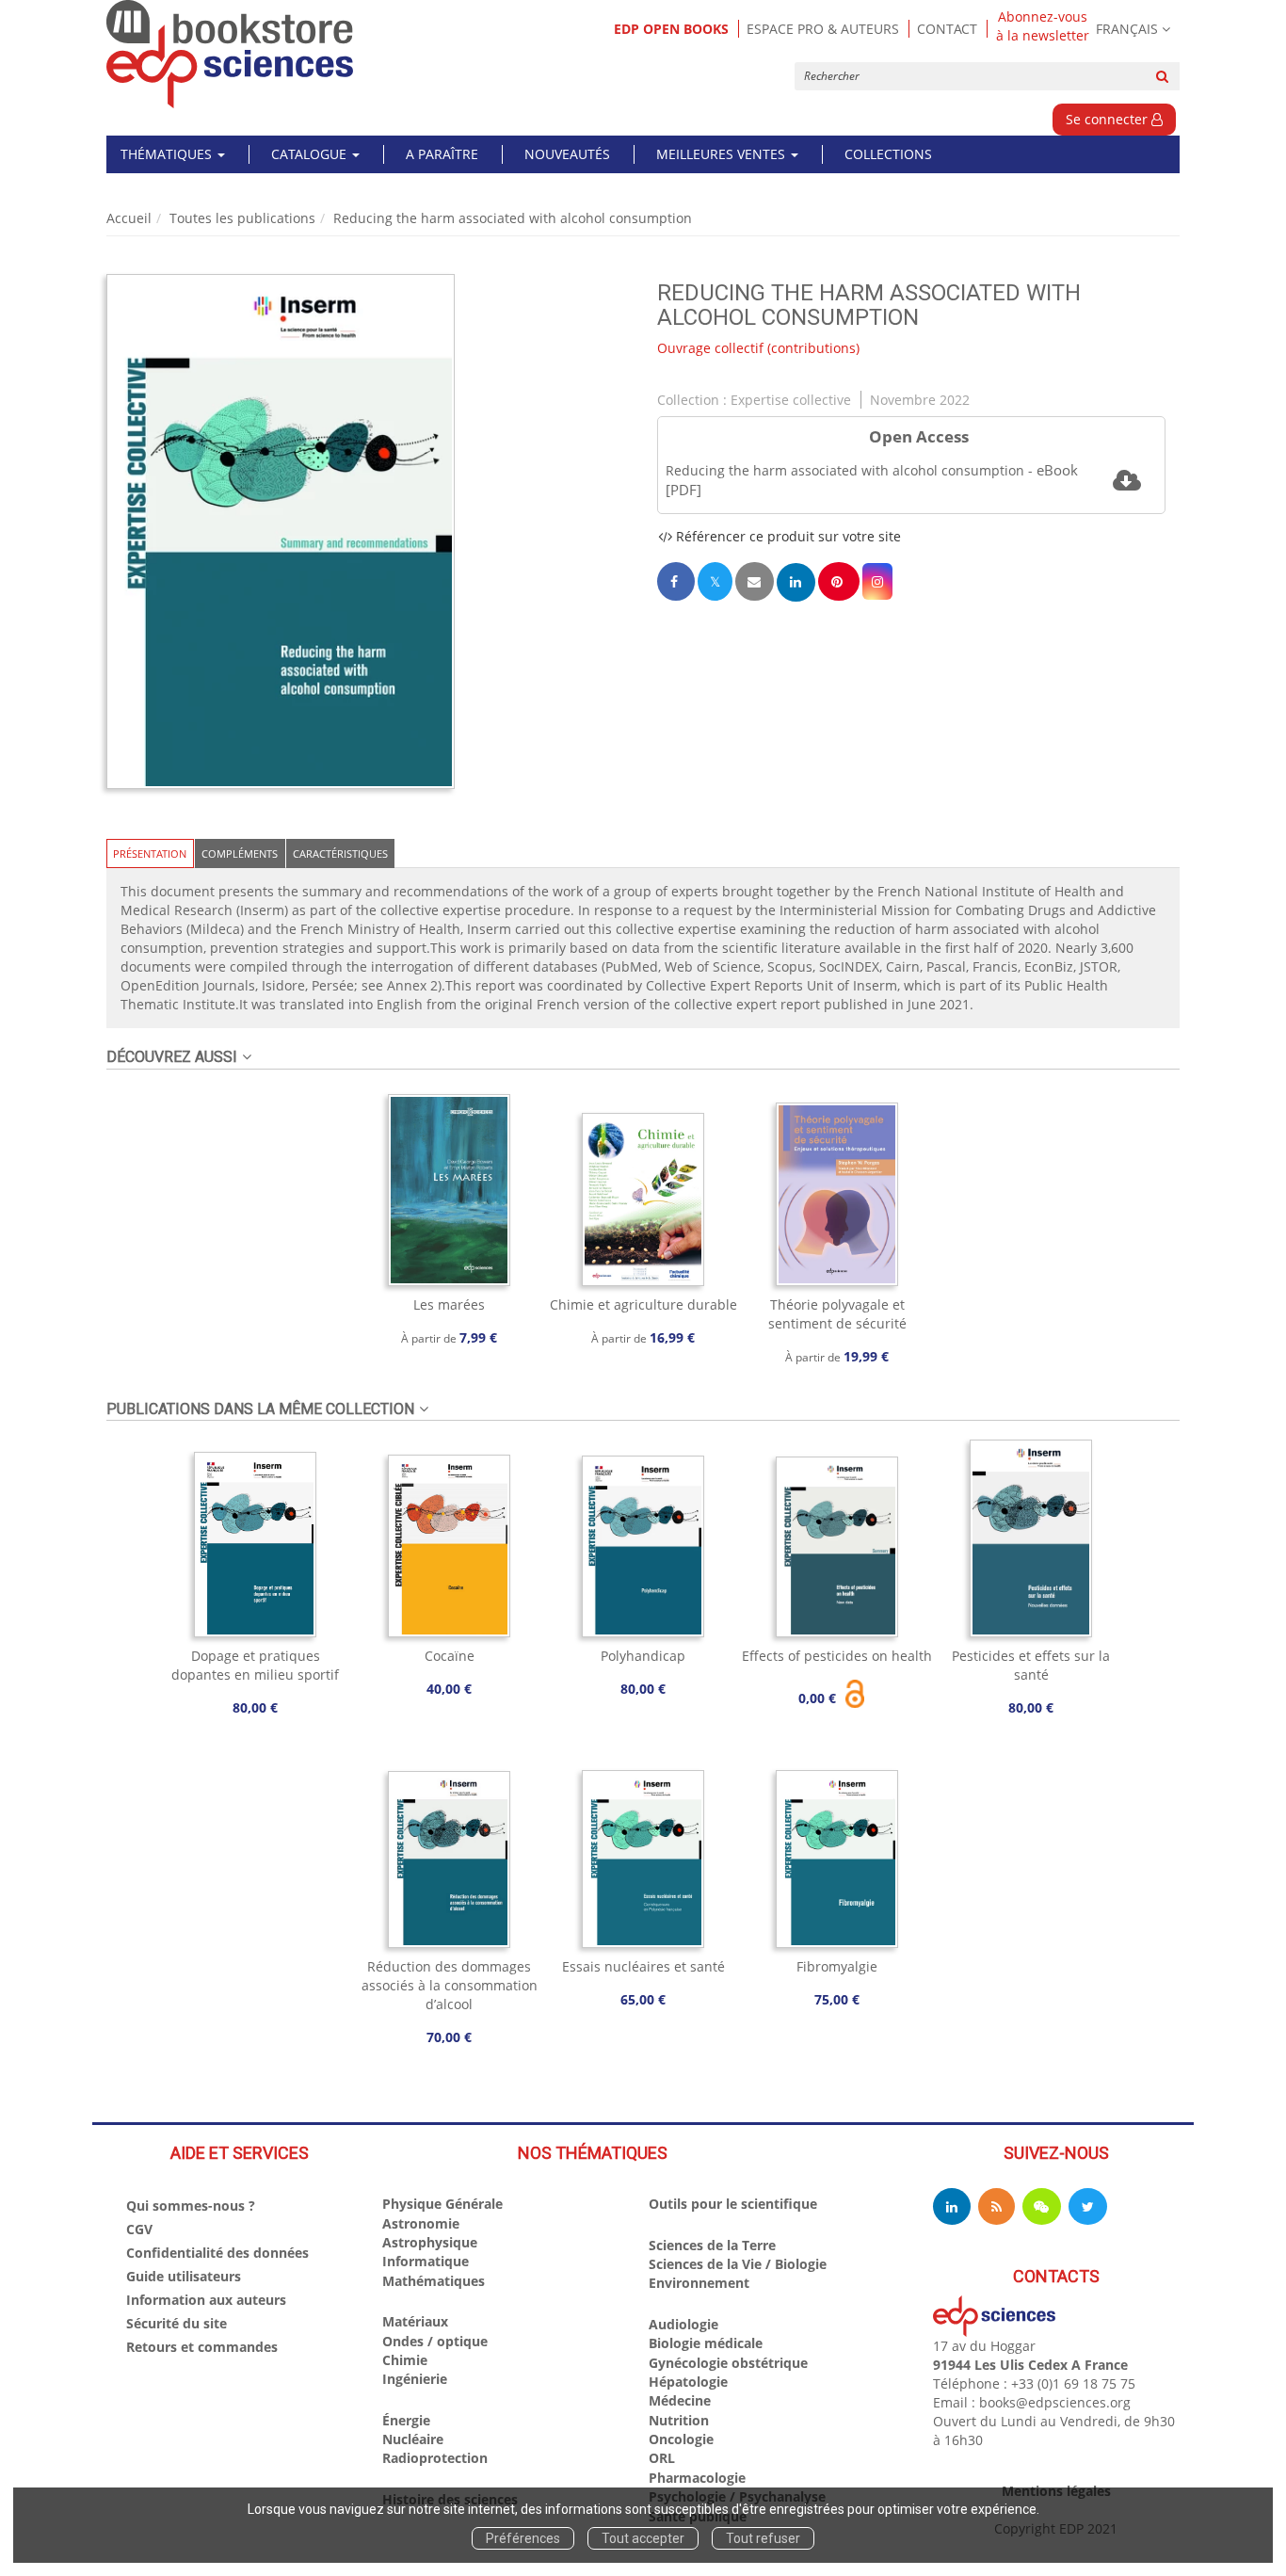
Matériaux (415, 2321)
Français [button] (1127, 29)
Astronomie (421, 2223)
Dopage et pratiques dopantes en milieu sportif (255, 1665)
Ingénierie (415, 2379)
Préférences (523, 2538)
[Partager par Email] (754, 581)
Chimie (405, 2360)
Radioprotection (435, 2458)
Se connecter (1109, 119)
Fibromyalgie (837, 1966)
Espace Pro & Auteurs (823, 29)
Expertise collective (791, 400)
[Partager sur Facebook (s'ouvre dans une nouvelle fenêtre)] (676, 581)
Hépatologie (688, 2382)
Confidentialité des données (217, 2253)
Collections (888, 154)
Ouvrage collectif (710, 348)
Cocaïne (450, 1656)
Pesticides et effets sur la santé (1031, 1665)
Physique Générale (442, 2204)
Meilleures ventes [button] (723, 154)
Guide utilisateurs (184, 2276)
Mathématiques (434, 2281)
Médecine (680, 2400)
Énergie (406, 2420)
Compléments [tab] (240, 853)
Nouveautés (567, 154)
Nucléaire (413, 2439)
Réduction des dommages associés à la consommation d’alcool (450, 1985)
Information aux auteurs (206, 2300)
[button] (281, 532)
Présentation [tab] (150, 853)
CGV (139, 2229)
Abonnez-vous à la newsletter (1043, 26)
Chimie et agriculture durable (643, 1304)
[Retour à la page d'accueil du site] (230, 54)
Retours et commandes (202, 2347)
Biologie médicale (706, 2343)
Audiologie (683, 2324)
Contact (947, 29)
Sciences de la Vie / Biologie (738, 2264)
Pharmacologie (697, 2478)
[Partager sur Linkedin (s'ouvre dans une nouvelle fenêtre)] (796, 582)
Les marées (449, 1304)
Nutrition (679, 2420)
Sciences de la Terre (712, 2245)
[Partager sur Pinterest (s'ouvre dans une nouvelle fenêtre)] (839, 581)
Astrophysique (430, 2242)
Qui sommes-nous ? (191, 2206)
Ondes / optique (435, 2341)
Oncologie (681, 2439)
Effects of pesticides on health (837, 1656)
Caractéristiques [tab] (340, 853)
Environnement (699, 2283)
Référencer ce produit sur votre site (787, 536)
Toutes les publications (242, 218)
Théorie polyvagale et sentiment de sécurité (837, 1314)
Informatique (426, 2261)
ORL (662, 2458)
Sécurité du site (177, 2323)
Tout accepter (643, 2538)
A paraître (442, 154)
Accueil (129, 218)
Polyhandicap (643, 1656)
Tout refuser (763, 2538)
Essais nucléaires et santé (643, 1966)
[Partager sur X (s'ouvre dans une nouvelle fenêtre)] (715, 581)
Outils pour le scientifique (733, 2204)
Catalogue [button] (311, 154)
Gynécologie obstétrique (728, 2363)
